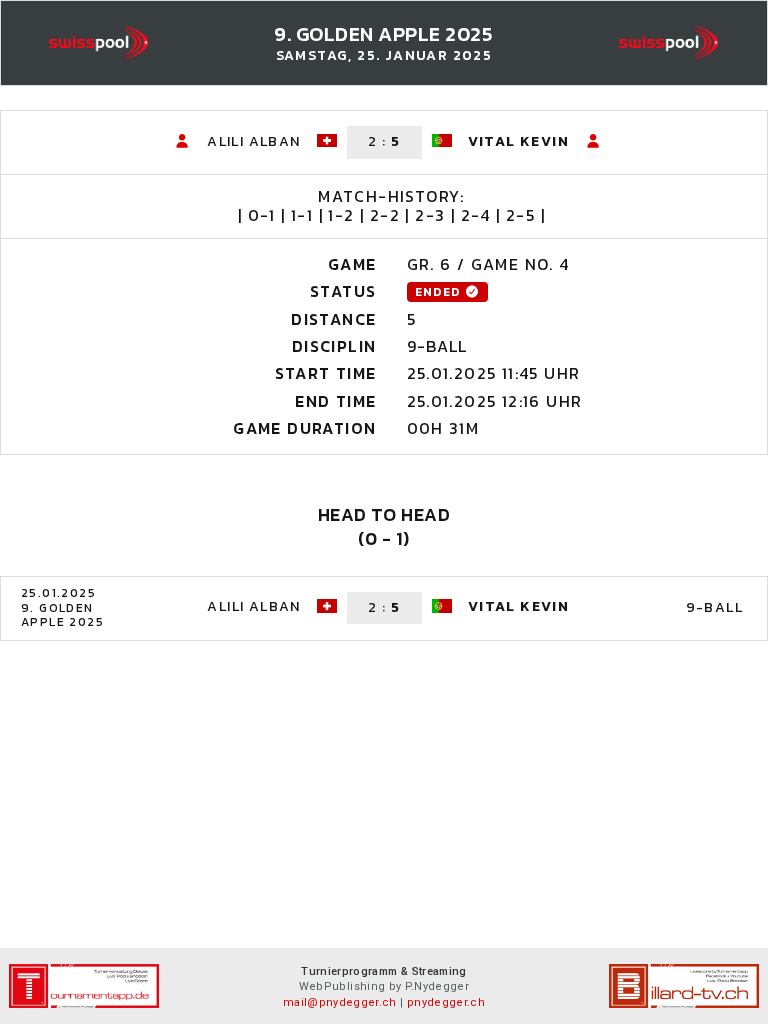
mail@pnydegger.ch (340, 1002)
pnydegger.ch (446, 1002)
